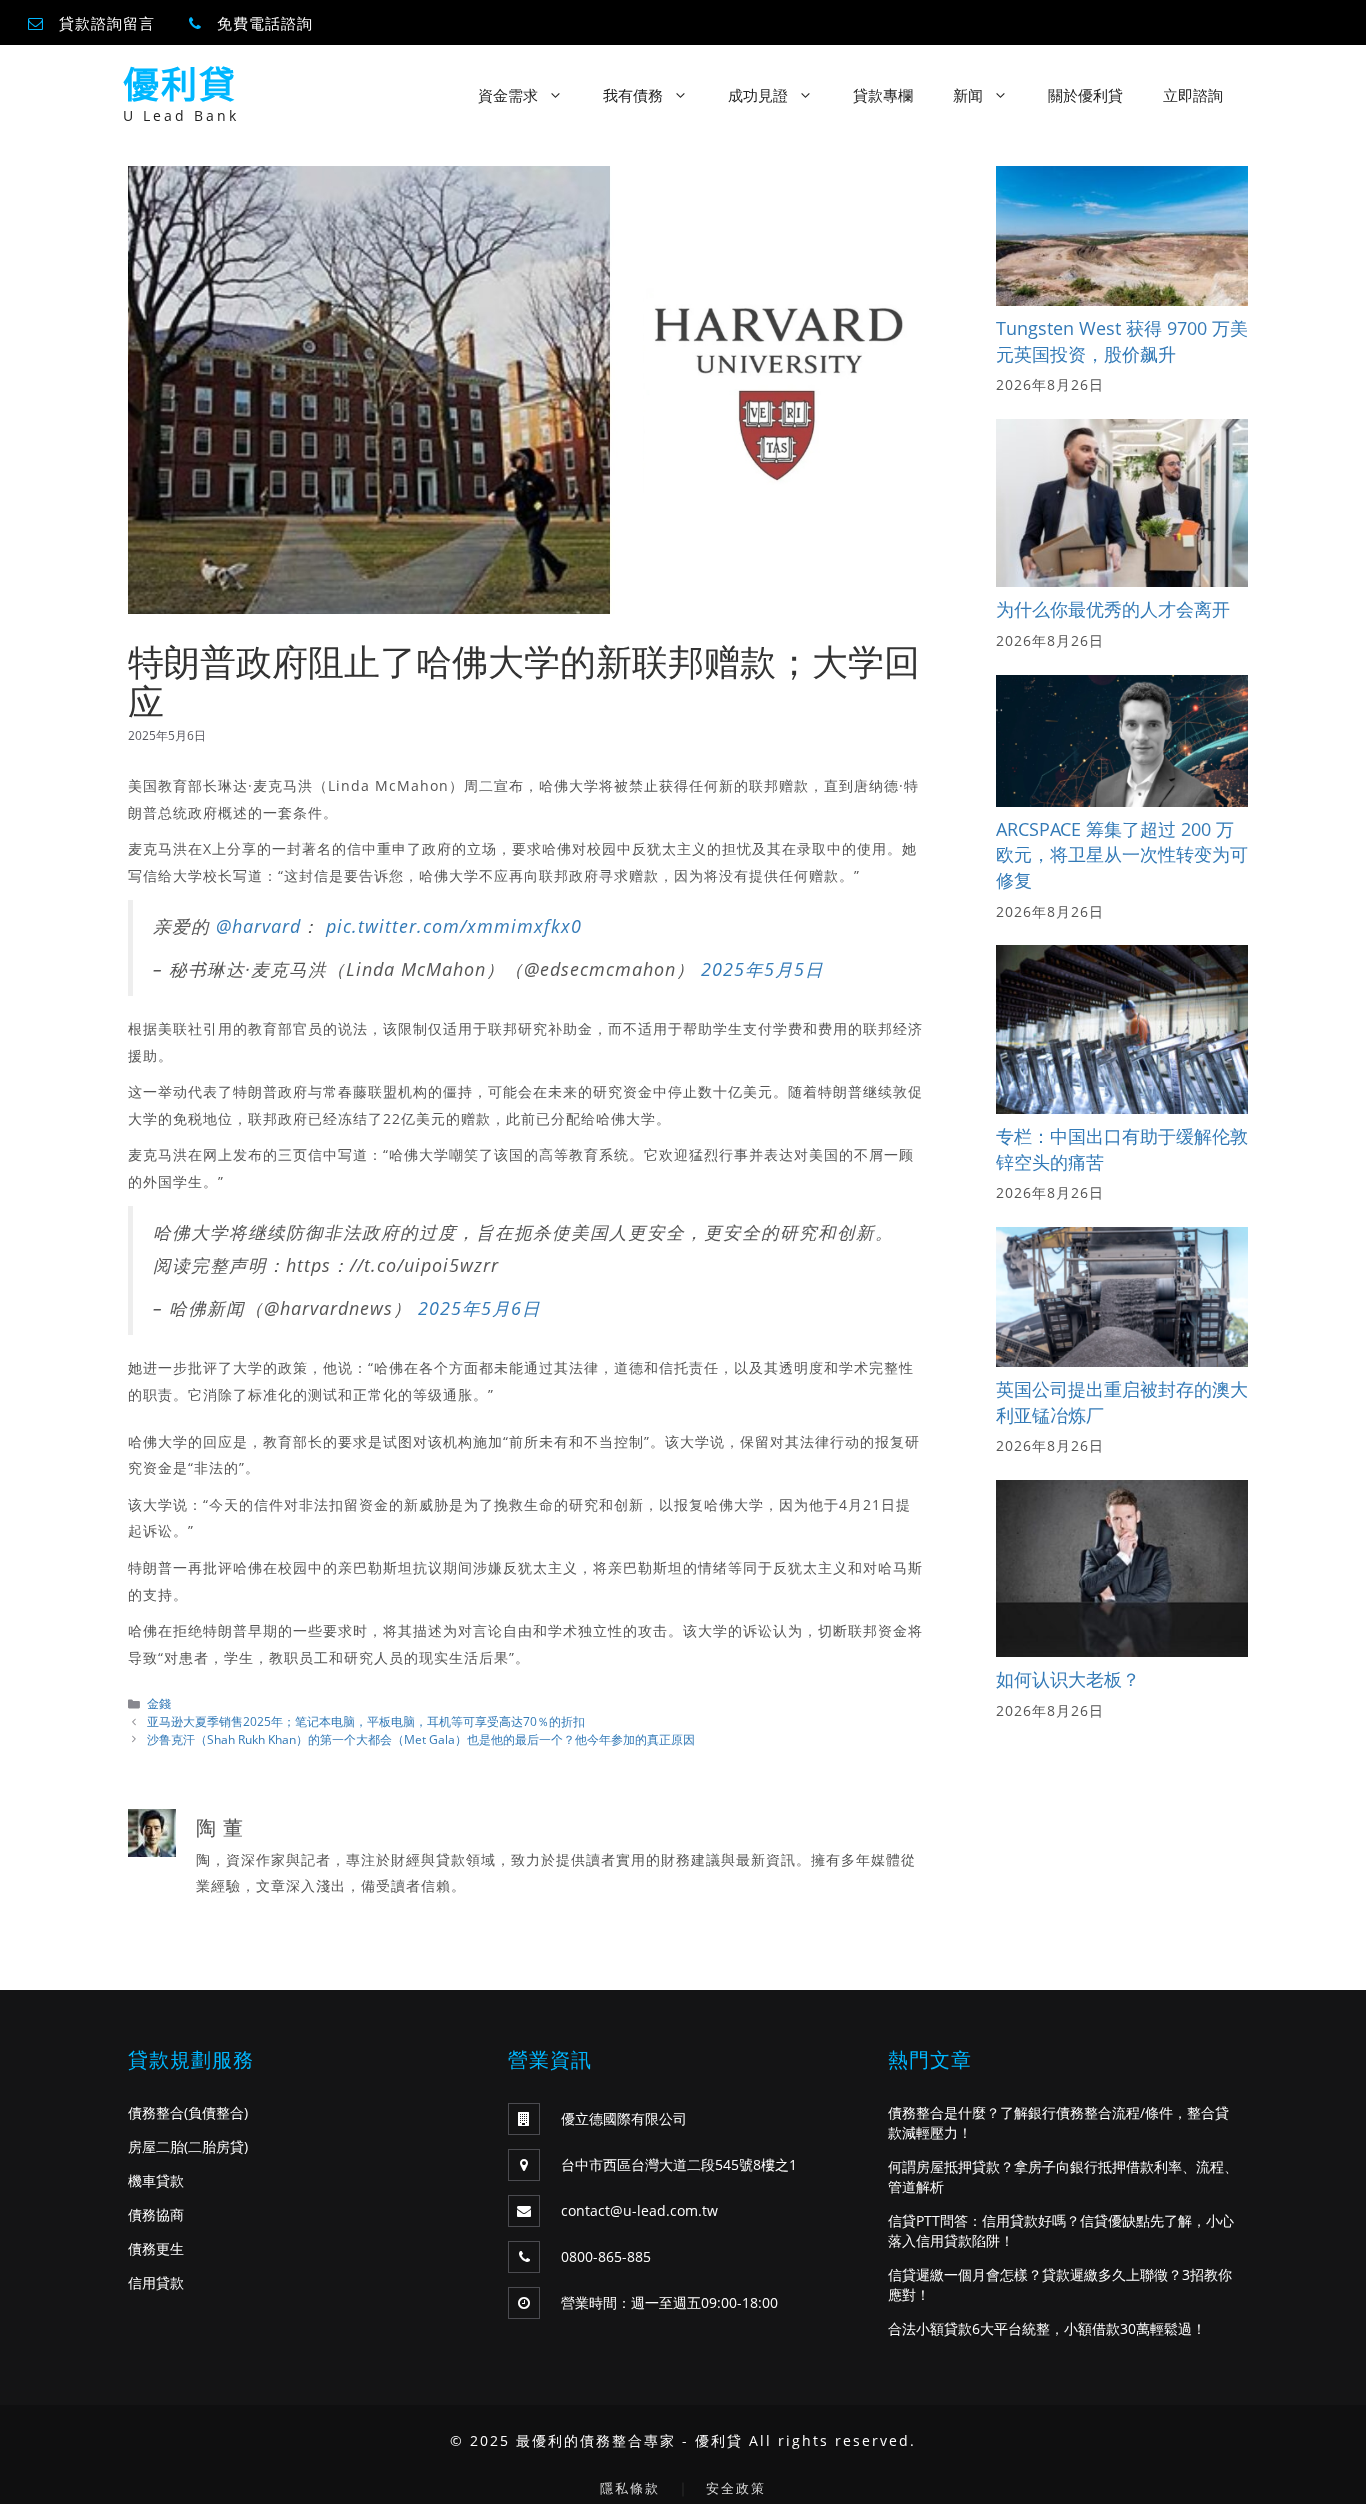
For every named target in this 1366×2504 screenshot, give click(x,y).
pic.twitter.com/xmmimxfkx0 (454, 926)
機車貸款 (156, 2180)
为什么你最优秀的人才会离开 (1113, 609)
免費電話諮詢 (265, 23)
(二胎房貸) (216, 2146)
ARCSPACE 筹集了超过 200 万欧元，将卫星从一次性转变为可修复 (1122, 854)
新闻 (968, 95)
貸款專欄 (883, 95)
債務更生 (156, 2248)
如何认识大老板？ (1068, 1679)
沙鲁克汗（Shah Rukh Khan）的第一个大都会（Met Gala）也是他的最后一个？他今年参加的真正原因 (421, 1739)
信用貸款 (156, 2282)
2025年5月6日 (479, 1308)
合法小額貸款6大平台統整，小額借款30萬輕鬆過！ (1047, 2328)
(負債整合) (216, 2112)
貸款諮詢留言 (107, 23)
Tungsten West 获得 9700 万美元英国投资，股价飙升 (1122, 341)
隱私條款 (630, 2488)
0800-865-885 (606, 2256)
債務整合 (156, 2112)
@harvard (258, 926)
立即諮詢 (1193, 95)
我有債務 (633, 95)
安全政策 (736, 2488)
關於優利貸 (1085, 95)
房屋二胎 (156, 2146)
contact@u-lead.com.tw (639, 2210)
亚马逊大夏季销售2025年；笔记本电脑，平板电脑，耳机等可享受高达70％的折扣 (366, 1721)
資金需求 (508, 95)
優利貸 (180, 84)
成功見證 (758, 95)
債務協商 (156, 2214)
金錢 (159, 1703)
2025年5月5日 (762, 969)
